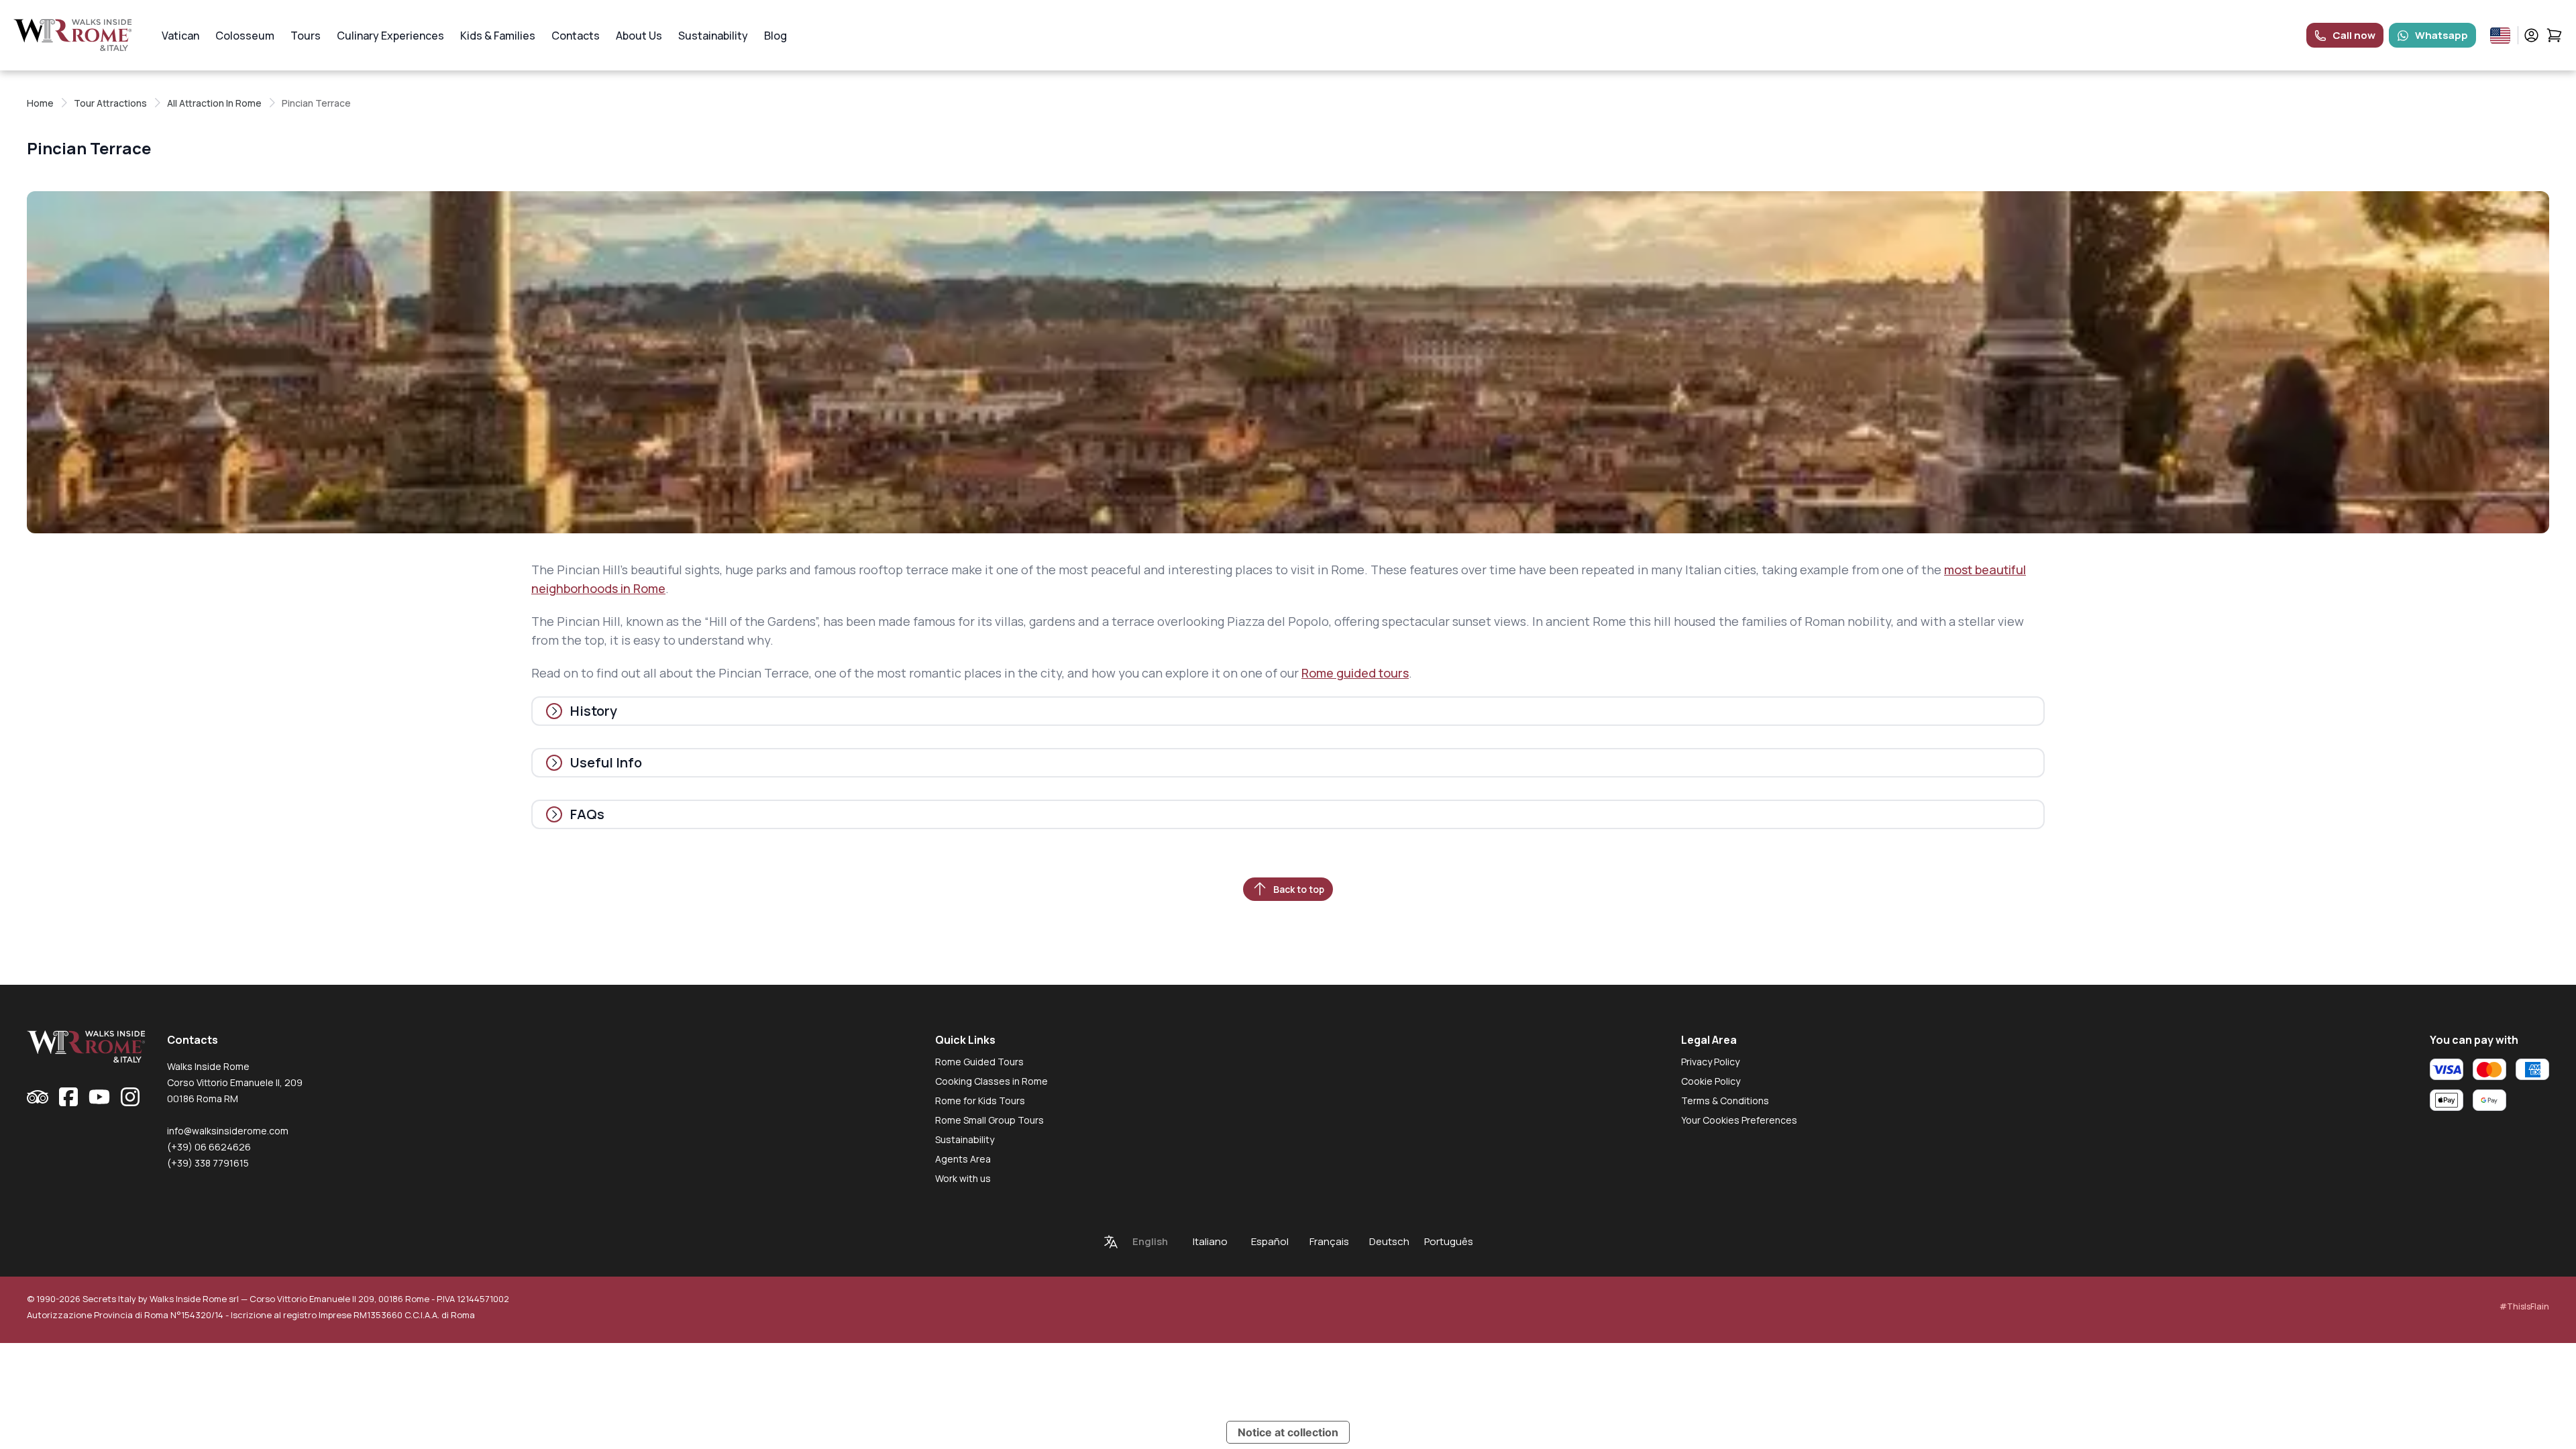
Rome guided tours (1355, 673)
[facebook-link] (68, 1097)
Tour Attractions (110, 103)
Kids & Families (498, 36)
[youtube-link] (99, 1097)
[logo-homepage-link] (73, 35)
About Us (639, 36)
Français (1329, 1241)
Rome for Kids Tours (980, 1101)
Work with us (963, 1178)
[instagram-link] (130, 1097)
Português (1449, 1241)
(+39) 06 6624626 (209, 1147)
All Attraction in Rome (214, 103)
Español (1270, 1241)
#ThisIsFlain (2524, 1306)
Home (40, 103)
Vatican (180, 36)
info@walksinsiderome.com (228, 1131)
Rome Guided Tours (979, 1062)
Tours (306, 36)
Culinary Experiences (390, 36)
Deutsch (1389, 1241)
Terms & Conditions (1725, 1101)
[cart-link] (2554, 35)
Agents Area (963, 1159)
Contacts (576, 36)
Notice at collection (1288, 1432)
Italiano (1210, 1241)
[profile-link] (2531, 35)
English (1150, 1241)
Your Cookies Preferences (1739, 1120)
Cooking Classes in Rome (991, 1081)
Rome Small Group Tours (989, 1120)
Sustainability (713, 36)
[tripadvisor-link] (38, 1097)
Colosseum (245, 36)
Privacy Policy (1710, 1062)
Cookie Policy (1711, 1081)
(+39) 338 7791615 (208, 1163)
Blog (775, 36)
